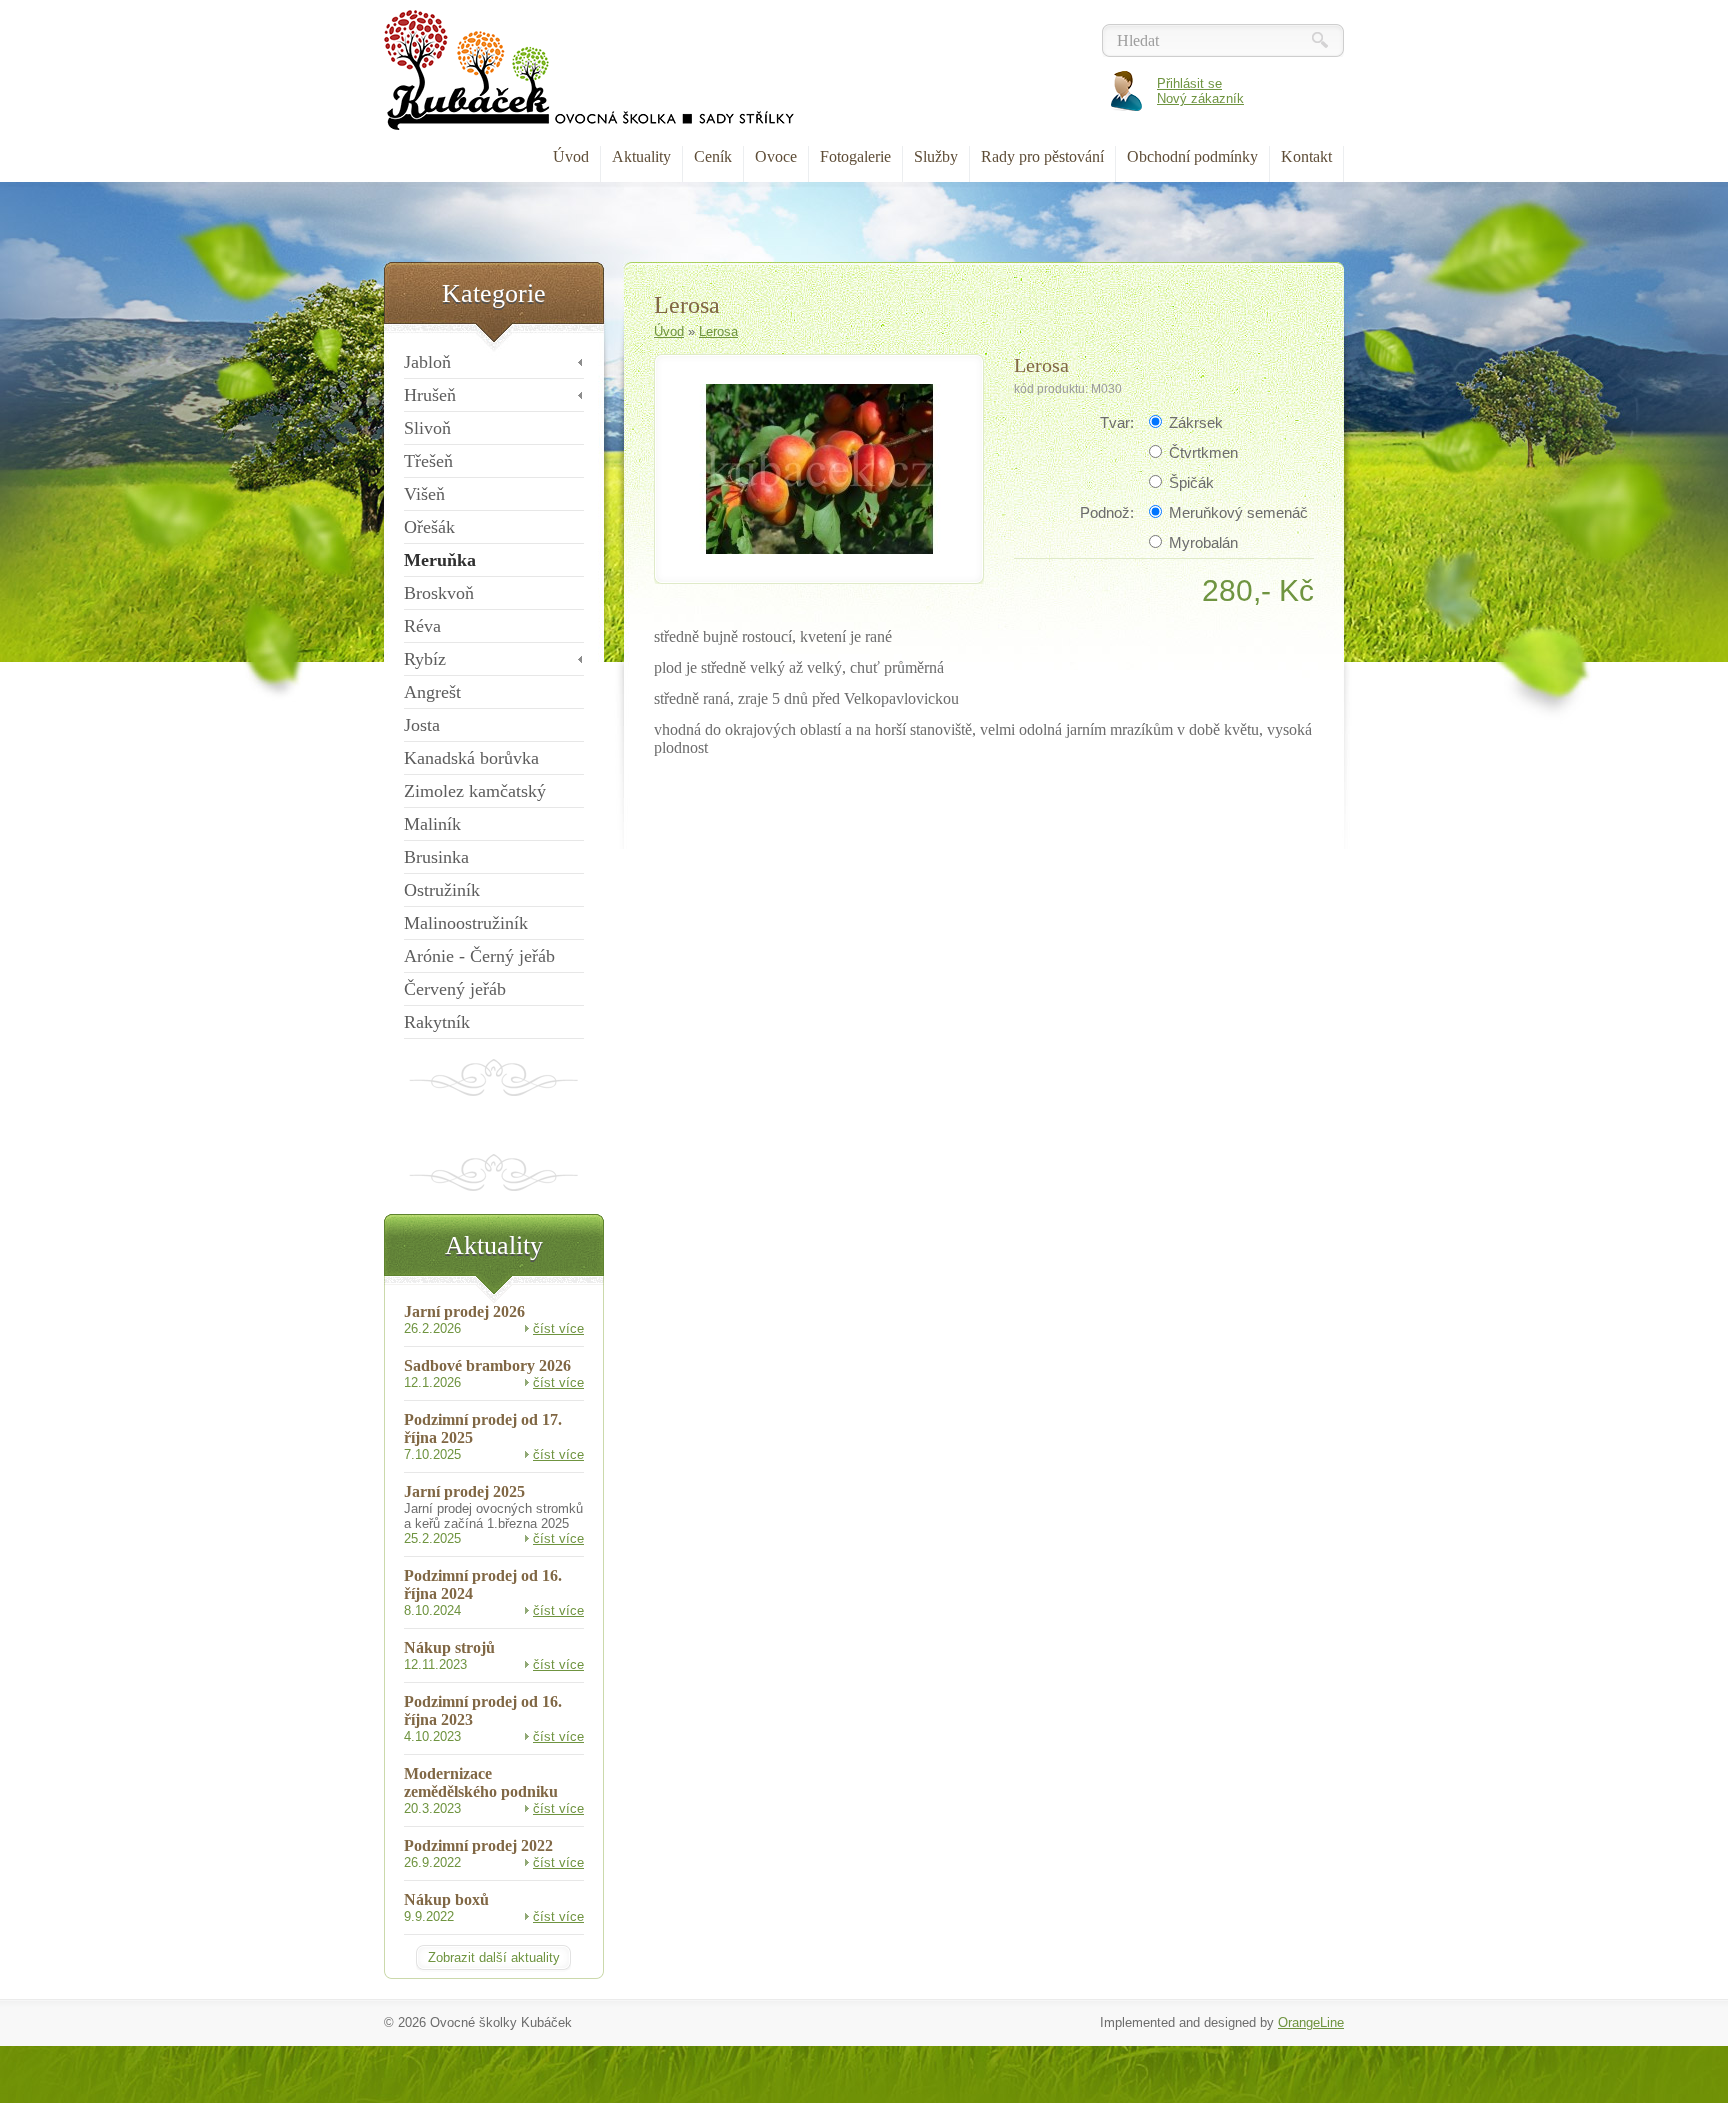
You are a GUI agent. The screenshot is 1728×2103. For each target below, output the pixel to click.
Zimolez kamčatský (475, 791)
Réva (422, 626)
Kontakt (1306, 156)
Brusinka (436, 857)
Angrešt (432, 692)
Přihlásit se (1189, 83)
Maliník (432, 824)
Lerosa (718, 331)
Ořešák (429, 527)
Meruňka (440, 560)
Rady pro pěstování (1042, 156)
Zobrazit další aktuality (494, 1957)
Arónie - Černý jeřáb (479, 956)
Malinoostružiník (466, 923)
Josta (422, 725)
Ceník (713, 156)
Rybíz (425, 659)
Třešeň (428, 461)
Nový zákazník (1200, 98)
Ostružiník (442, 890)
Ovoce (776, 156)
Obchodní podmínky (1192, 156)
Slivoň (427, 428)
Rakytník (437, 1022)
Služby (936, 156)
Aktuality (641, 156)
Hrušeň (430, 395)
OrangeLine (1311, 2022)
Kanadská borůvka (471, 758)
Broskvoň (439, 593)
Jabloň (427, 362)
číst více (558, 1328)
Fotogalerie (855, 156)
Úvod (571, 156)
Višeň (424, 494)
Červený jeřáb (455, 989)
